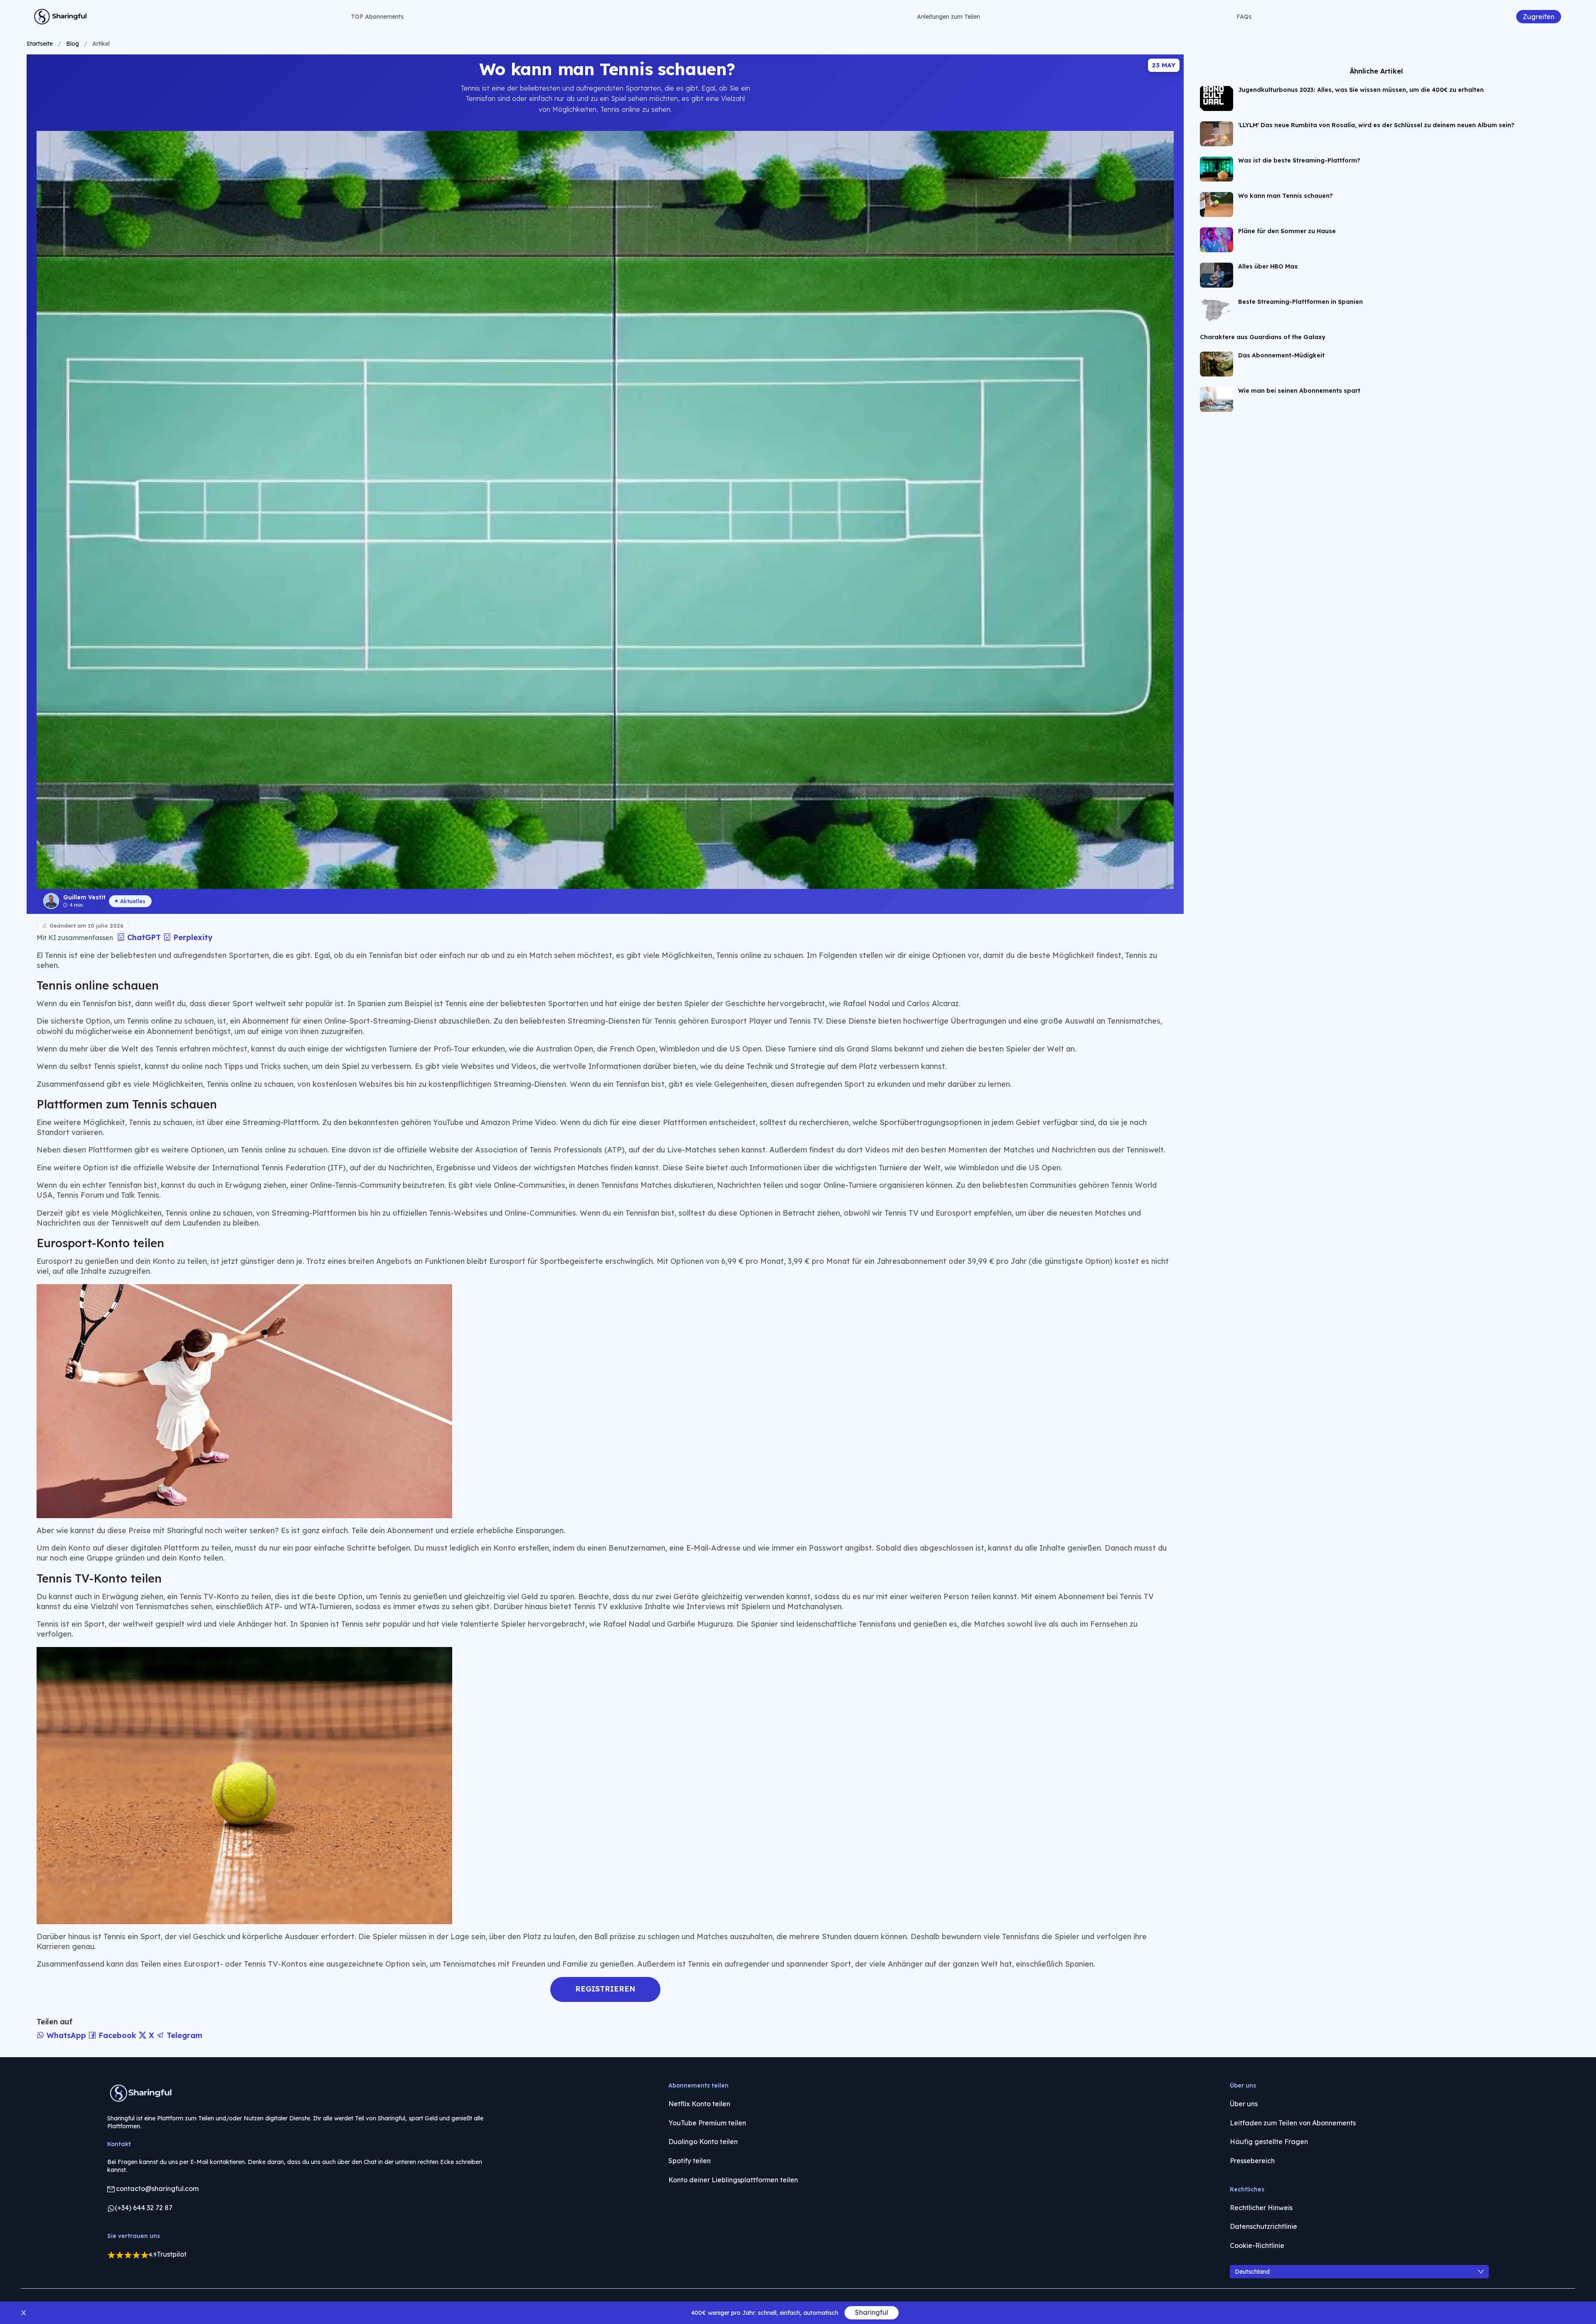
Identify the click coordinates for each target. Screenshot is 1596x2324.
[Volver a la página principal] (61, 17)
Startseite (40, 44)
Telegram (183, 2035)
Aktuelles (133, 901)
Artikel (101, 44)
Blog (73, 44)
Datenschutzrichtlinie (1263, 2226)
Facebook (117, 2035)
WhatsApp (66, 2035)
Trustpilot (172, 2254)
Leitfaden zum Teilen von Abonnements (1293, 2123)
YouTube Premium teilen (707, 2123)
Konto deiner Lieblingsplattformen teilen (733, 2180)
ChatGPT (144, 937)
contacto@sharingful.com (157, 2189)
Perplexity (192, 937)
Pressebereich (1252, 2161)
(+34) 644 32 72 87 (144, 2208)
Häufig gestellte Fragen (1269, 2142)
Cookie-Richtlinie (1257, 2245)
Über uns (1244, 2104)
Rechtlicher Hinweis (1261, 2208)
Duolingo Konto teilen (703, 2142)
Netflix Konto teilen (699, 2104)
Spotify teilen (690, 2161)
